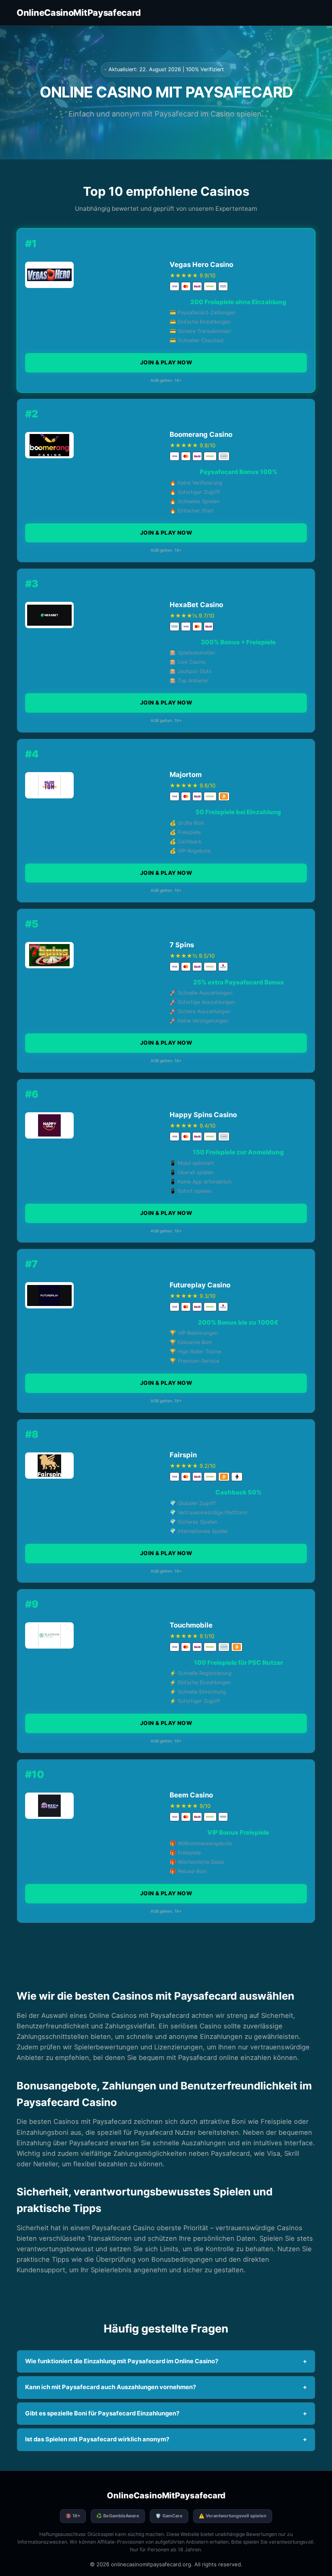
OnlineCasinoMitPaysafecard (79, 13)
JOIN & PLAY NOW (166, 362)
